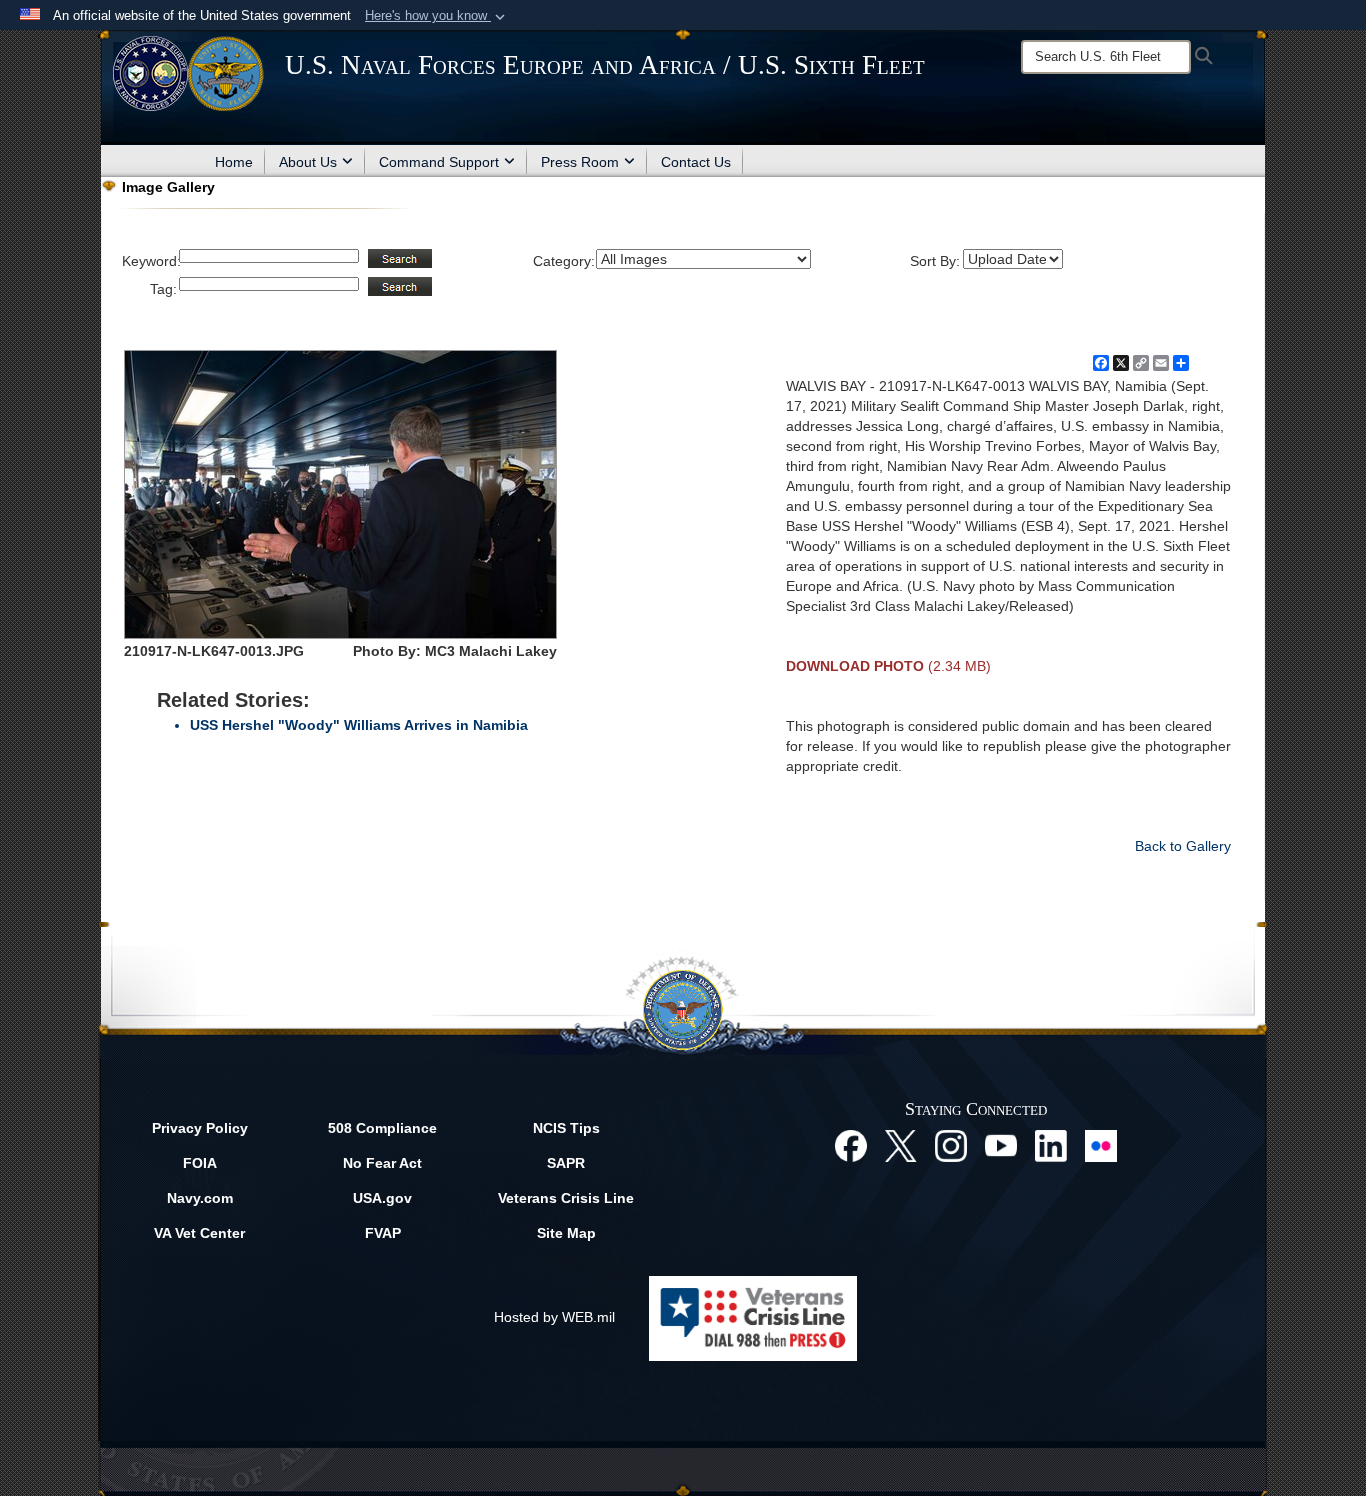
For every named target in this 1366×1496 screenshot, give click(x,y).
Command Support (439, 162)
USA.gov (382, 1198)
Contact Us (696, 162)
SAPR (566, 1163)
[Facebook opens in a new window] (851, 1145)
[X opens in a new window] (901, 1145)
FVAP (383, 1233)
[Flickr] (1101, 1145)
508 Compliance (382, 1128)
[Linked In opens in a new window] (1051, 1145)
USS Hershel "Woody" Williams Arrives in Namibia (359, 725)
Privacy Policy (200, 1128)
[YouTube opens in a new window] (1001, 1145)
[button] (437, 16)
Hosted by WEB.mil (554, 1317)
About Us (308, 162)
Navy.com (200, 1198)
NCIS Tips (566, 1128)
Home (234, 162)
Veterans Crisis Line (566, 1198)
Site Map (566, 1233)
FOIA (200, 1163)
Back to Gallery (1183, 846)
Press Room (580, 162)
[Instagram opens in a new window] (951, 1145)
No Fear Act (382, 1163)
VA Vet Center (199, 1233)
